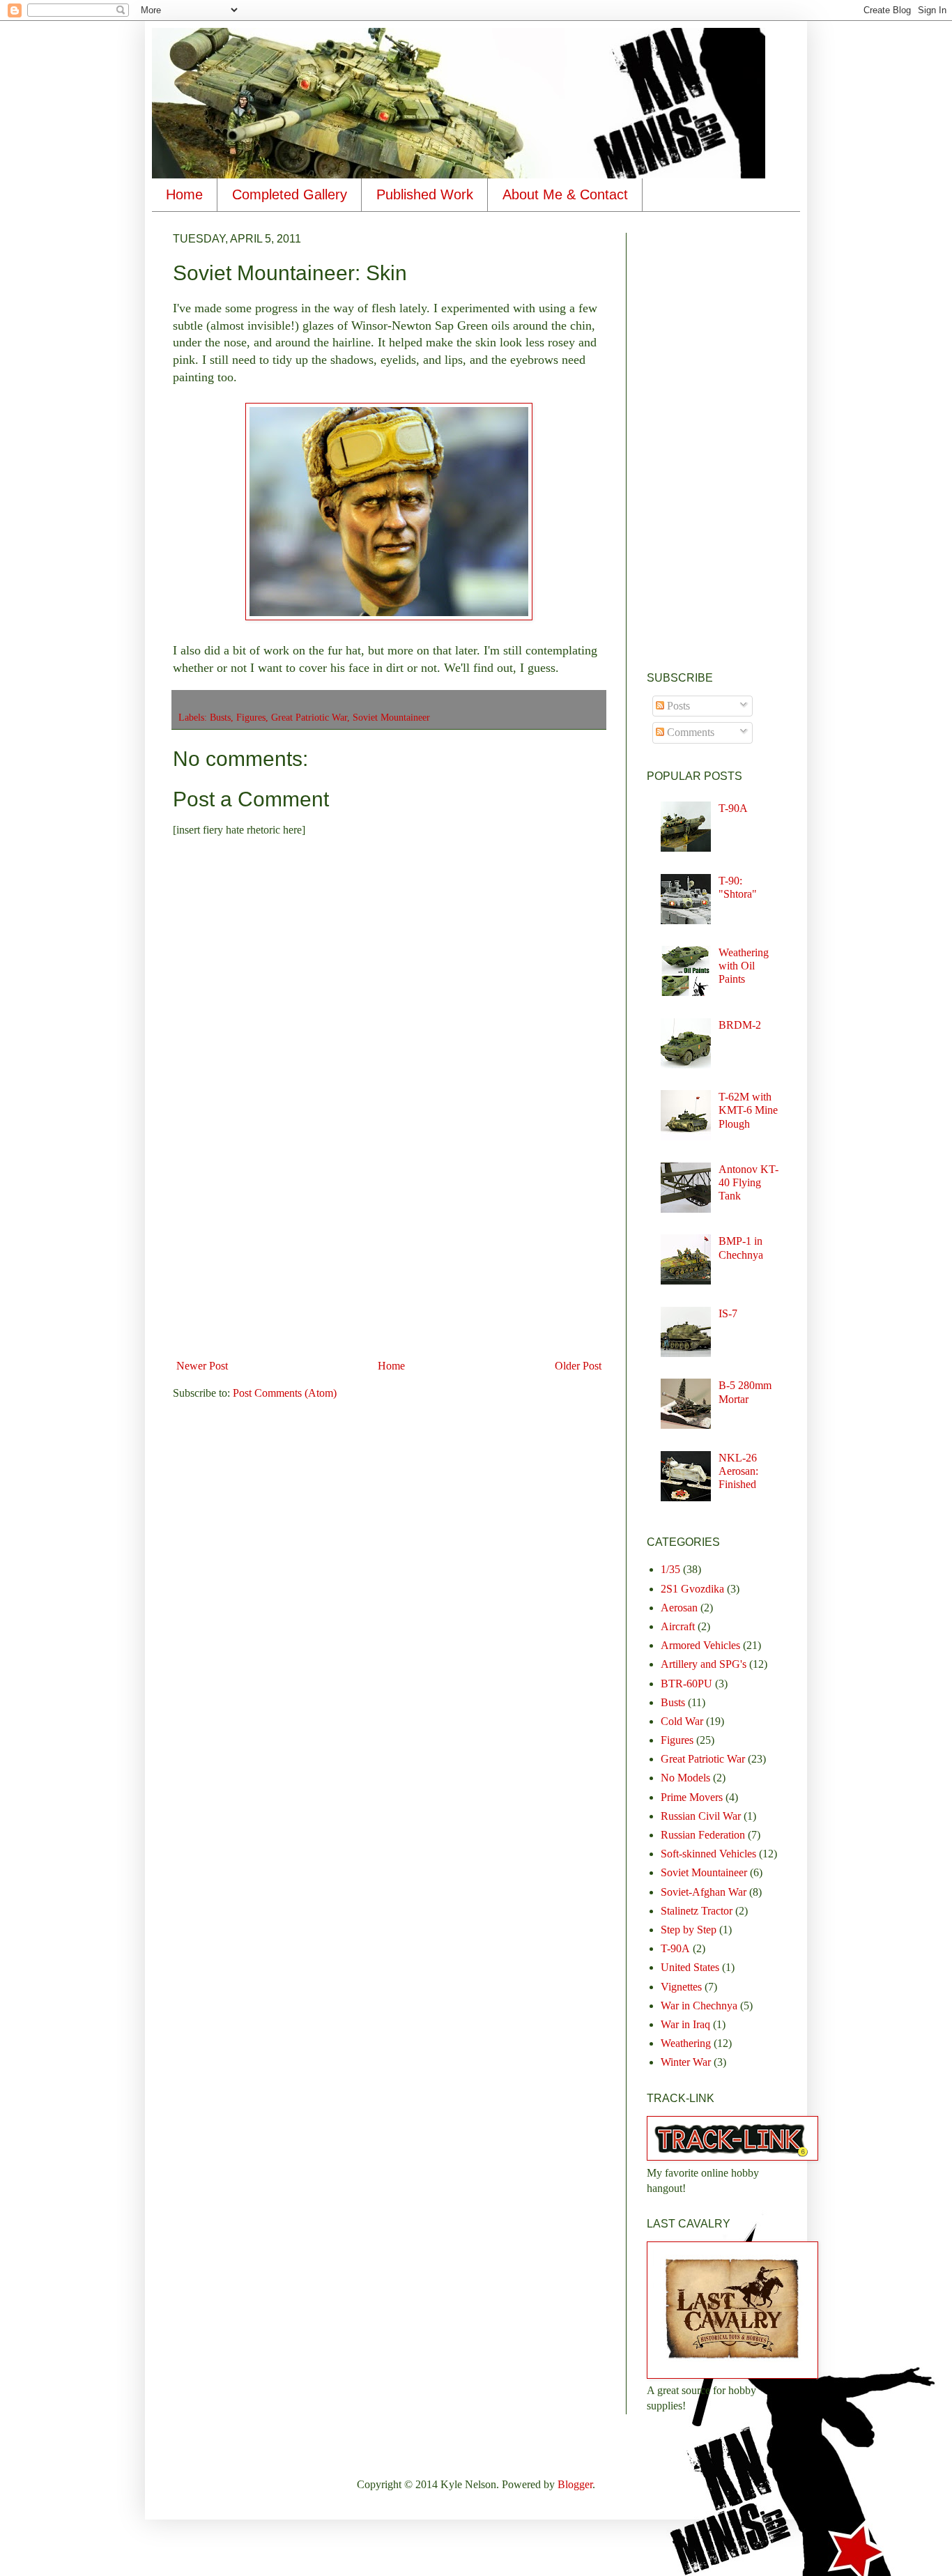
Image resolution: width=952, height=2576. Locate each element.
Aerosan (679, 1608)
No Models (685, 1778)
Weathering (686, 2043)
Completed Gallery (290, 194)
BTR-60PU (686, 1684)
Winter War (686, 2062)
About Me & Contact (565, 194)
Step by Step (689, 1930)
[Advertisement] (389, 1249)
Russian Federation (703, 1835)
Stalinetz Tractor (697, 1911)
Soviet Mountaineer (391, 717)
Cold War (682, 1721)
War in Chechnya (699, 2006)
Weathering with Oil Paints (744, 966)
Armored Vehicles (700, 1645)
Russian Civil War (701, 1816)
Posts (677, 706)
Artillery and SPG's (704, 1664)
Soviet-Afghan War (704, 1892)
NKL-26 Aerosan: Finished (738, 1471)
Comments (689, 732)
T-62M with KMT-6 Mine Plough (748, 1110)
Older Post (578, 1366)
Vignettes (681, 1987)
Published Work (425, 194)
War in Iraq (685, 2024)
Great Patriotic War (309, 717)
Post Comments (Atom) (285, 1393)
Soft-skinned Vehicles (708, 1854)
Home (184, 194)
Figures (251, 717)
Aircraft (678, 1626)
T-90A (733, 808)
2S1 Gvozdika (692, 1589)
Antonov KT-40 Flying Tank (748, 1182)
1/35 (670, 1569)
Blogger (575, 2484)
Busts (220, 717)
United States (690, 1967)
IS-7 (728, 1313)
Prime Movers (692, 1797)
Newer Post (202, 1366)
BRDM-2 (740, 1025)
